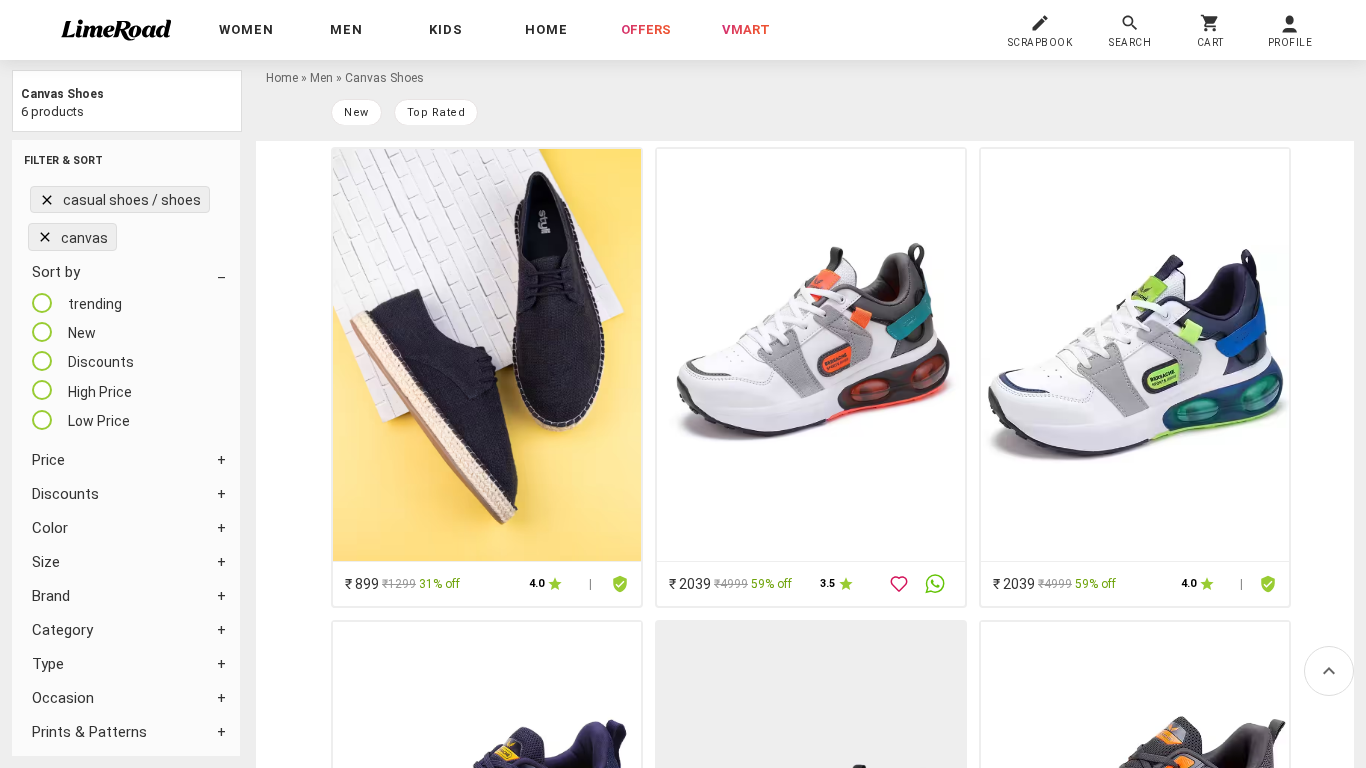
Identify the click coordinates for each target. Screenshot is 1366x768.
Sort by (56, 272)
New (356, 112)
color (50, 528)
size (46, 562)
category (62, 630)
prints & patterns (89, 732)
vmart (746, 29)
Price (48, 460)
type (48, 664)
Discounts (65, 494)
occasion (63, 698)
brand (51, 596)
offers (646, 29)
